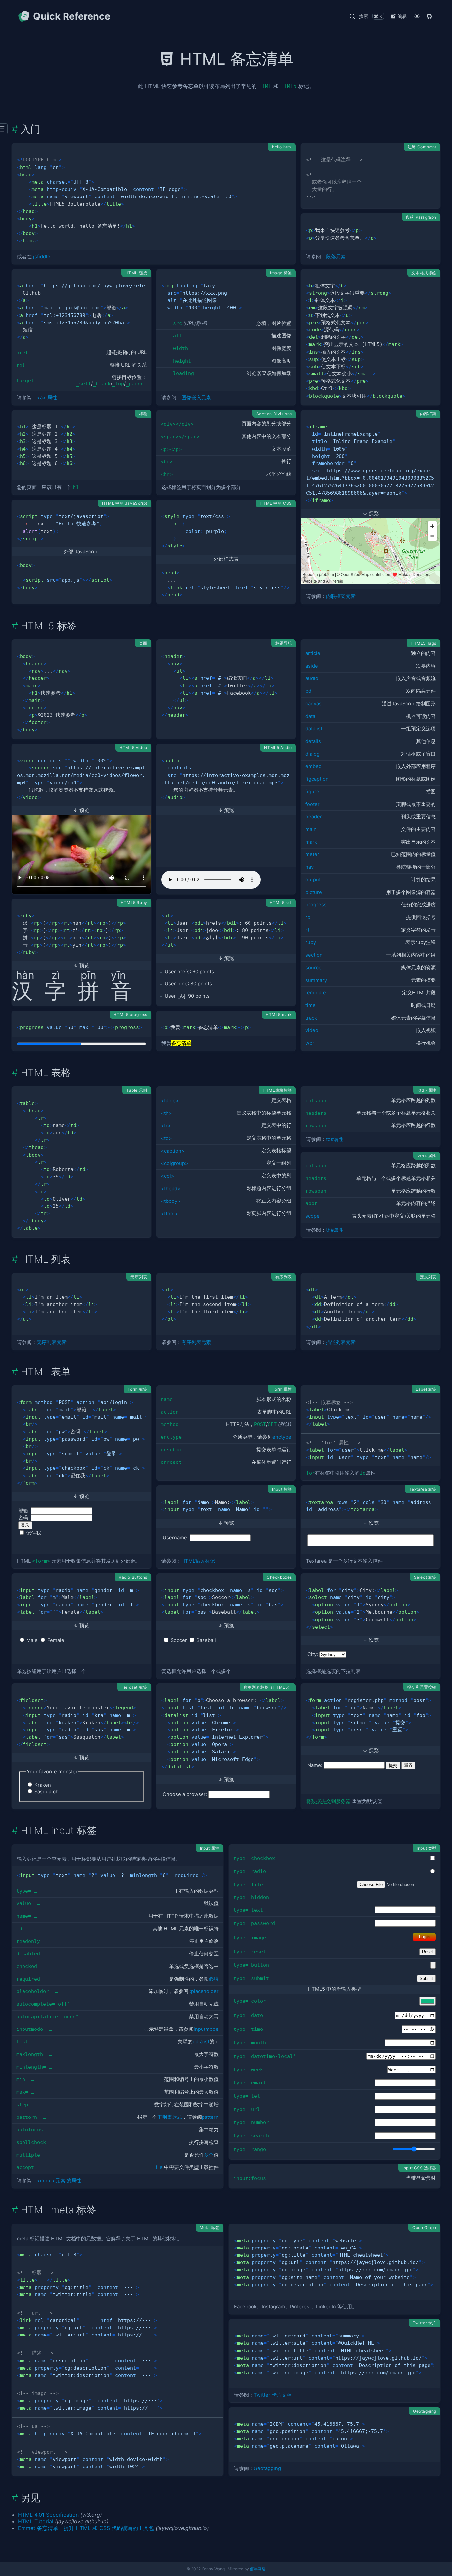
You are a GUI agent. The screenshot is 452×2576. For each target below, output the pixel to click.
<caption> (173, 1151)
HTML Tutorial (36, 2521)
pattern (210, 2117)
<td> (166, 1138)
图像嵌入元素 (196, 398)
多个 (209, 2155)
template (316, 993)
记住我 (34, 1533)
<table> (170, 1101)
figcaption (317, 779)
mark (311, 842)
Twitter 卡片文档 (273, 2395)
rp (308, 917)
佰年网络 (258, 2569)
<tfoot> (170, 1214)
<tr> (166, 1126)
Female (56, 1640)
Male (32, 1640)
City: (313, 1654)
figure (312, 792)
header (314, 817)
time (311, 1005)
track (311, 1018)
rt (307, 930)
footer (313, 804)
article (313, 653)
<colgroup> (175, 1163)
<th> (166, 1113)
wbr (310, 1043)
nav (310, 867)
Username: (176, 1538)
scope (313, 1216)
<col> (168, 1176)
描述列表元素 (341, 1342)
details (313, 741)
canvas (314, 704)
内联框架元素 (341, 596)
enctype (282, 1437)
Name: (315, 1765)
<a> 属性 (47, 398)
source (314, 968)
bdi (309, 691)
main (311, 829)
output (313, 880)
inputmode (206, 2029)
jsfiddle (42, 257)
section (314, 955)
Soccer (179, 1640)
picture (314, 892)
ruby (311, 942)
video (312, 1030)
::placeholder (203, 1991)
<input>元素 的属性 (59, 2181)
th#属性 (335, 1230)
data (310, 716)
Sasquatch (46, 1792)
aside (312, 666)
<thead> (171, 1189)
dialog (313, 754)
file (159, 2167)
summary (316, 980)
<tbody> (171, 1201)
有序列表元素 (196, 1342)
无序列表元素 (52, 1342)
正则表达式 (170, 2117)
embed (314, 766)
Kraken (43, 1785)
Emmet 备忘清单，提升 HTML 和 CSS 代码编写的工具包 (86, 2528)
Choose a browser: (185, 1794)
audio (312, 678)
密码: (24, 1518)
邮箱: (24, 1511)
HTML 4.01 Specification (48, 2515)
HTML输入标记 (198, 1561)
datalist (314, 729)
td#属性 (335, 1139)
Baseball (206, 1640)
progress (316, 905)
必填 (214, 1979)
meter (312, 854)
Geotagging (267, 2468)
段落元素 (336, 257)
